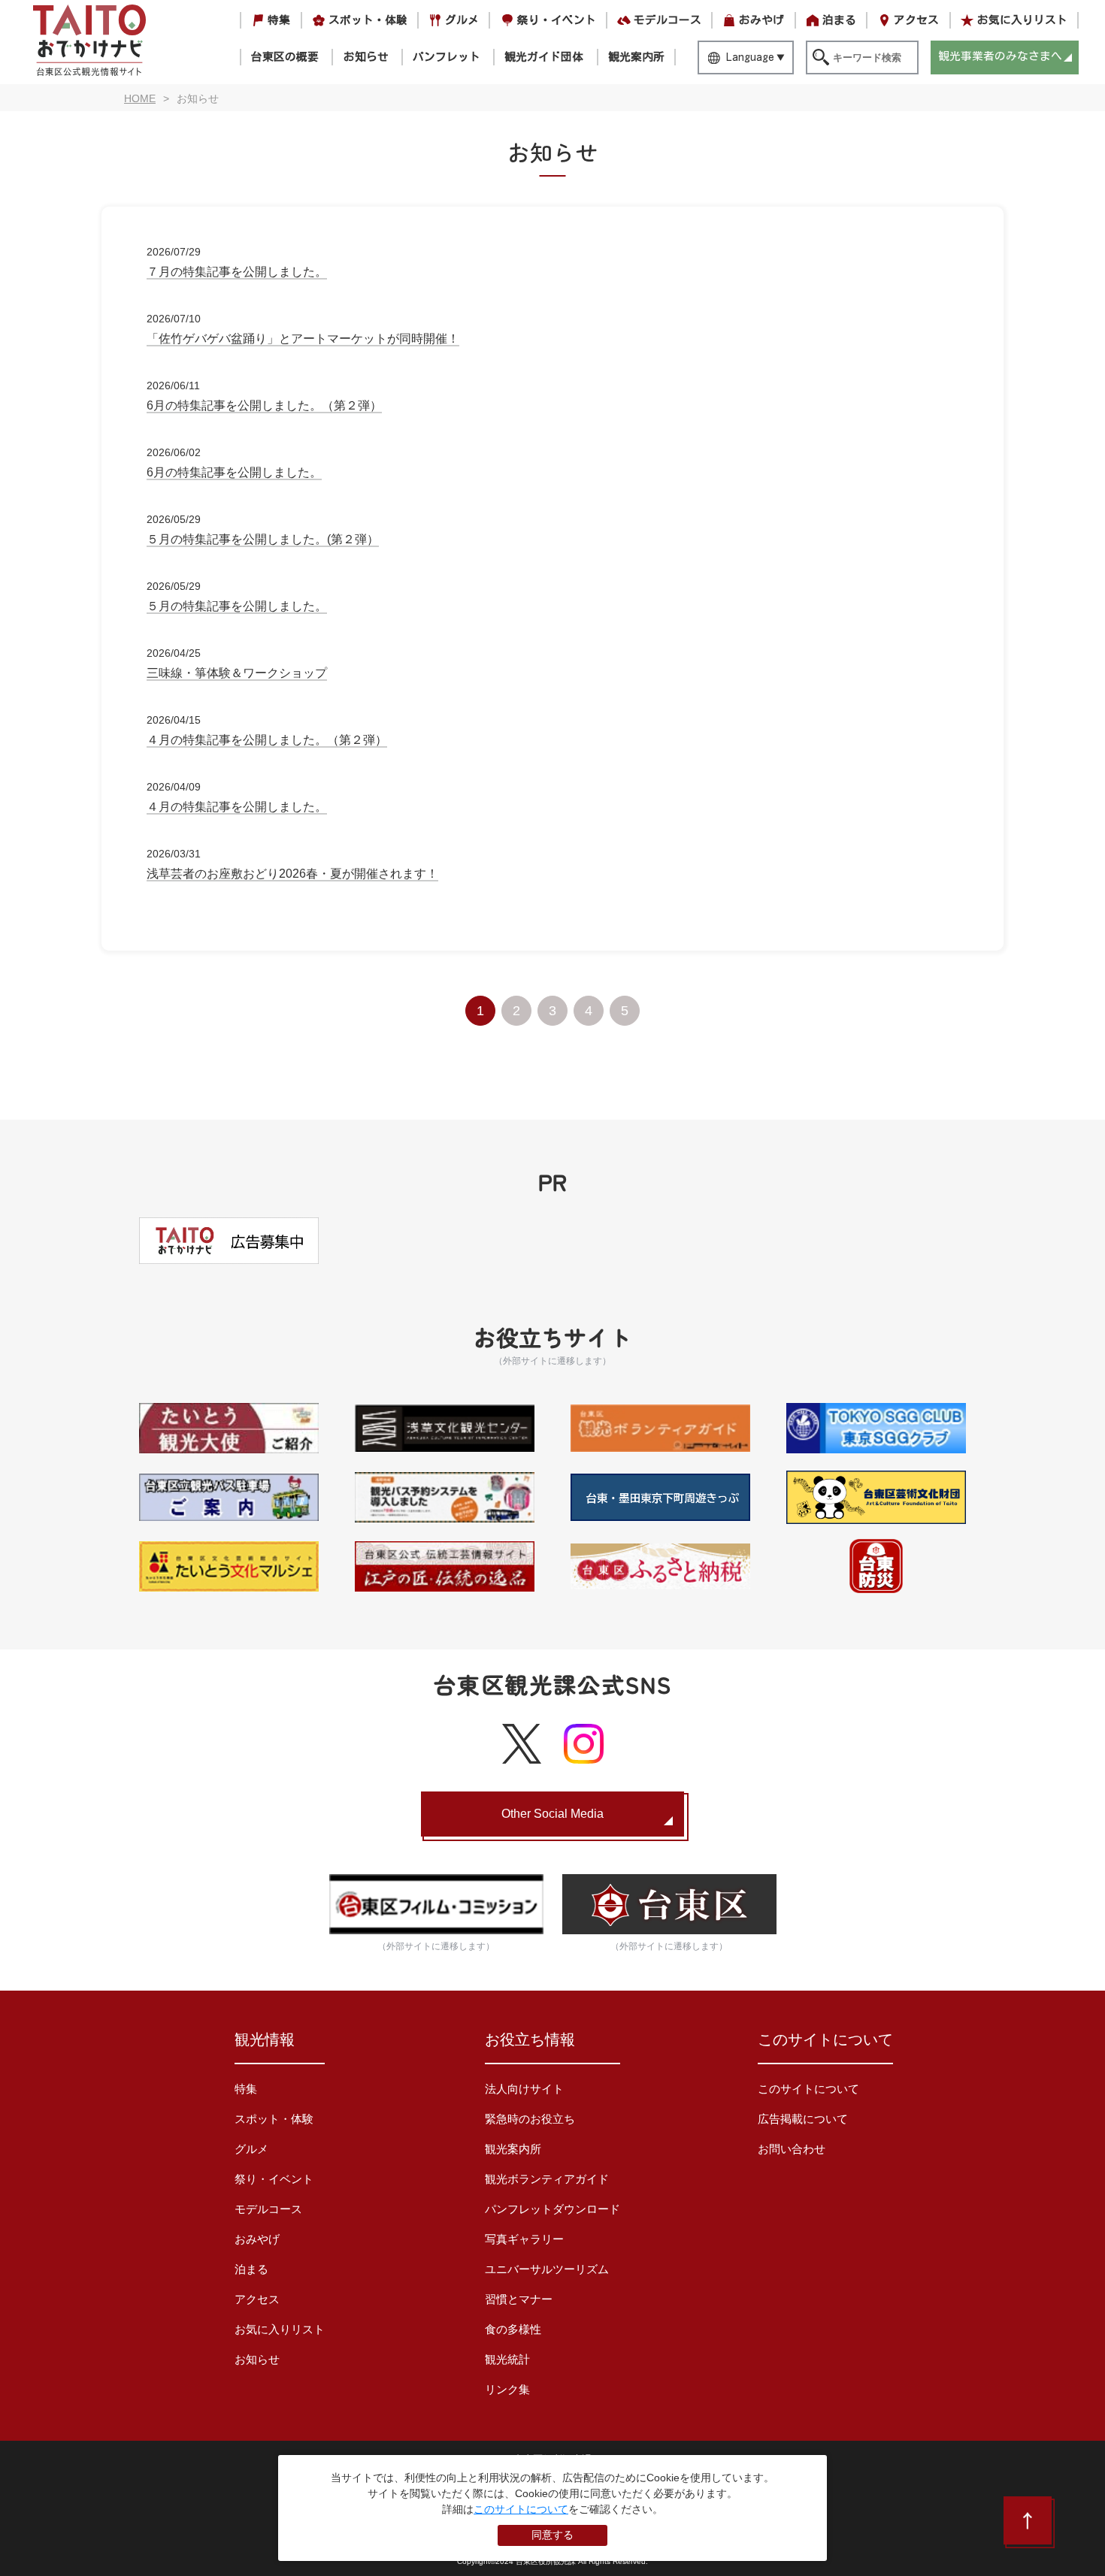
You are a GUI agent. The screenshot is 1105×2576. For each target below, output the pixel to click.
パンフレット (447, 57)
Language (750, 57)
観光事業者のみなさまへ (1000, 56)
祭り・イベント (557, 20)
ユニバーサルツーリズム (547, 2269)
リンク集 (507, 2389)
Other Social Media (552, 1814)
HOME (140, 98)
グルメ (462, 20)
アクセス (916, 20)
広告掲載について (803, 2119)
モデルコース (668, 20)
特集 (279, 20)
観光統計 (507, 2359)
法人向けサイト (524, 2089)
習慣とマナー (519, 2299)
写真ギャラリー (524, 2239)
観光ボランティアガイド (547, 2179)
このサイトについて (808, 2089)
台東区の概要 (285, 57)
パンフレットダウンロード (552, 2209)
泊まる (839, 20)
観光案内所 (636, 57)
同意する (552, 2535)
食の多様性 (513, 2329)
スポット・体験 (368, 20)
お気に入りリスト (1022, 20)
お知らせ (366, 57)
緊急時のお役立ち (530, 2119)
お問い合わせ (792, 2149)
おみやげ (761, 20)
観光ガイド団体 (544, 57)
